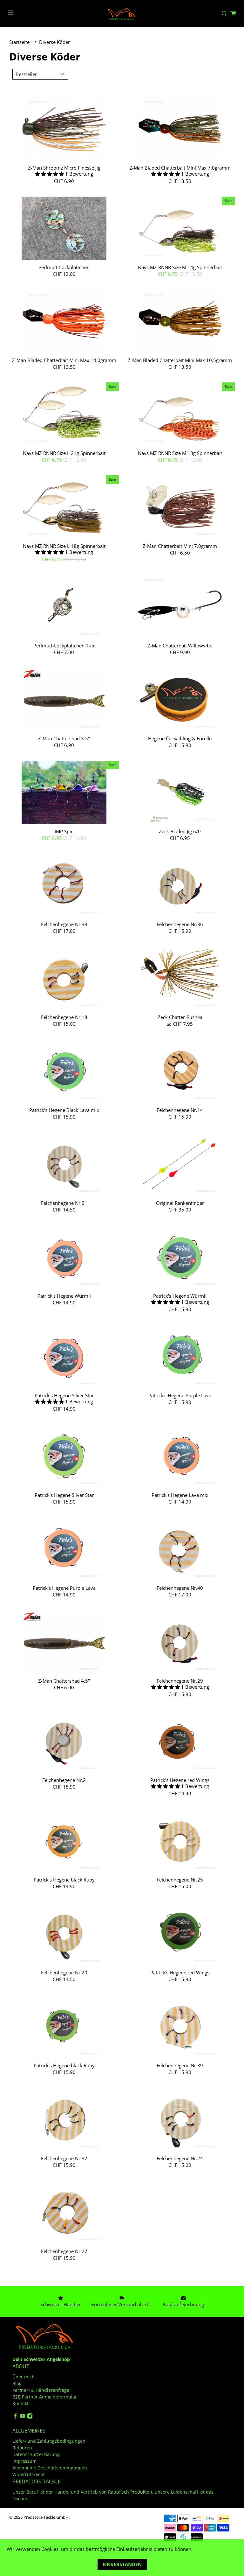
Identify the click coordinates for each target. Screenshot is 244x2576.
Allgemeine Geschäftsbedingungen (50, 2468)
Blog (17, 2383)
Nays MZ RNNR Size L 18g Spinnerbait (64, 546)
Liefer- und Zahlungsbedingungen (49, 2441)
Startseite (19, 42)
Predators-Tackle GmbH (46, 2517)
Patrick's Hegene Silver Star (64, 1395)
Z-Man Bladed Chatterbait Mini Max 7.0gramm (180, 168)
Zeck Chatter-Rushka (180, 1017)
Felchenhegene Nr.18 (64, 1017)
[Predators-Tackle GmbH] (122, 14)
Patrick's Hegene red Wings (180, 1780)
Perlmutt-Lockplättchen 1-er (64, 645)
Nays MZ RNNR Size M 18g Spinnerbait (180, 453)
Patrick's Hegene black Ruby (64, 1879)
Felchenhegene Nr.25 (180, 1879)
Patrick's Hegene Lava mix (180, 1495)
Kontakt (20, 2403)
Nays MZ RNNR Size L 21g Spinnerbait (64, 453)
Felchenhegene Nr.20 (64, 1972)
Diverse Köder (54, 42)
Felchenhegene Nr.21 (64, 1203)
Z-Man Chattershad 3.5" (64, 738)
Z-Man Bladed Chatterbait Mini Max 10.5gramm (180, 360)
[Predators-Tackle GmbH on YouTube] (23, 2417)
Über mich (24, 2377)
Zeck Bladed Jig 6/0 (180, 831)
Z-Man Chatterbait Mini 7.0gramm (180, 546)
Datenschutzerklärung (36, 2454)
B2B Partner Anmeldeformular (45, 2397)
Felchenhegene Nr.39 (180, 2065)
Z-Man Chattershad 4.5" (64, 1681)
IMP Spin (64, 831)
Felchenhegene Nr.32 (64, 2158)
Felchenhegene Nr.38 (64, 924)
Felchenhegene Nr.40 (180, 1588)
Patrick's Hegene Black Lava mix (64, 1110)
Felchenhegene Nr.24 (180, 2158)
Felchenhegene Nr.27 (64, 2251)
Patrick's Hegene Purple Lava (180, 1395)
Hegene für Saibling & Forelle (180, 738)
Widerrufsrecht (29, 2474)
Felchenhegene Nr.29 (180, 1681)
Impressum (24, 2461)
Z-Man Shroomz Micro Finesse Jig (64, 168)
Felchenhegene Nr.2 (64, 1780)
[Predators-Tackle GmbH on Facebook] (15, 2417)
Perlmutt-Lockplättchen (64, 267)
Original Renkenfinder (180, 1203)
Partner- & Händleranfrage (41, 2390)
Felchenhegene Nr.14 (180, 1110)
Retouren (22, 2448)
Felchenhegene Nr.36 (180, 924)
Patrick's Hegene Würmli (64, 1296)
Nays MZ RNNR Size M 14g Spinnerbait (180, 267)
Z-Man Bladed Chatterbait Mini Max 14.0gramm (64, 360)
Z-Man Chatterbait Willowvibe (180, 645)
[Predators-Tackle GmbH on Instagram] (30, 2417)
